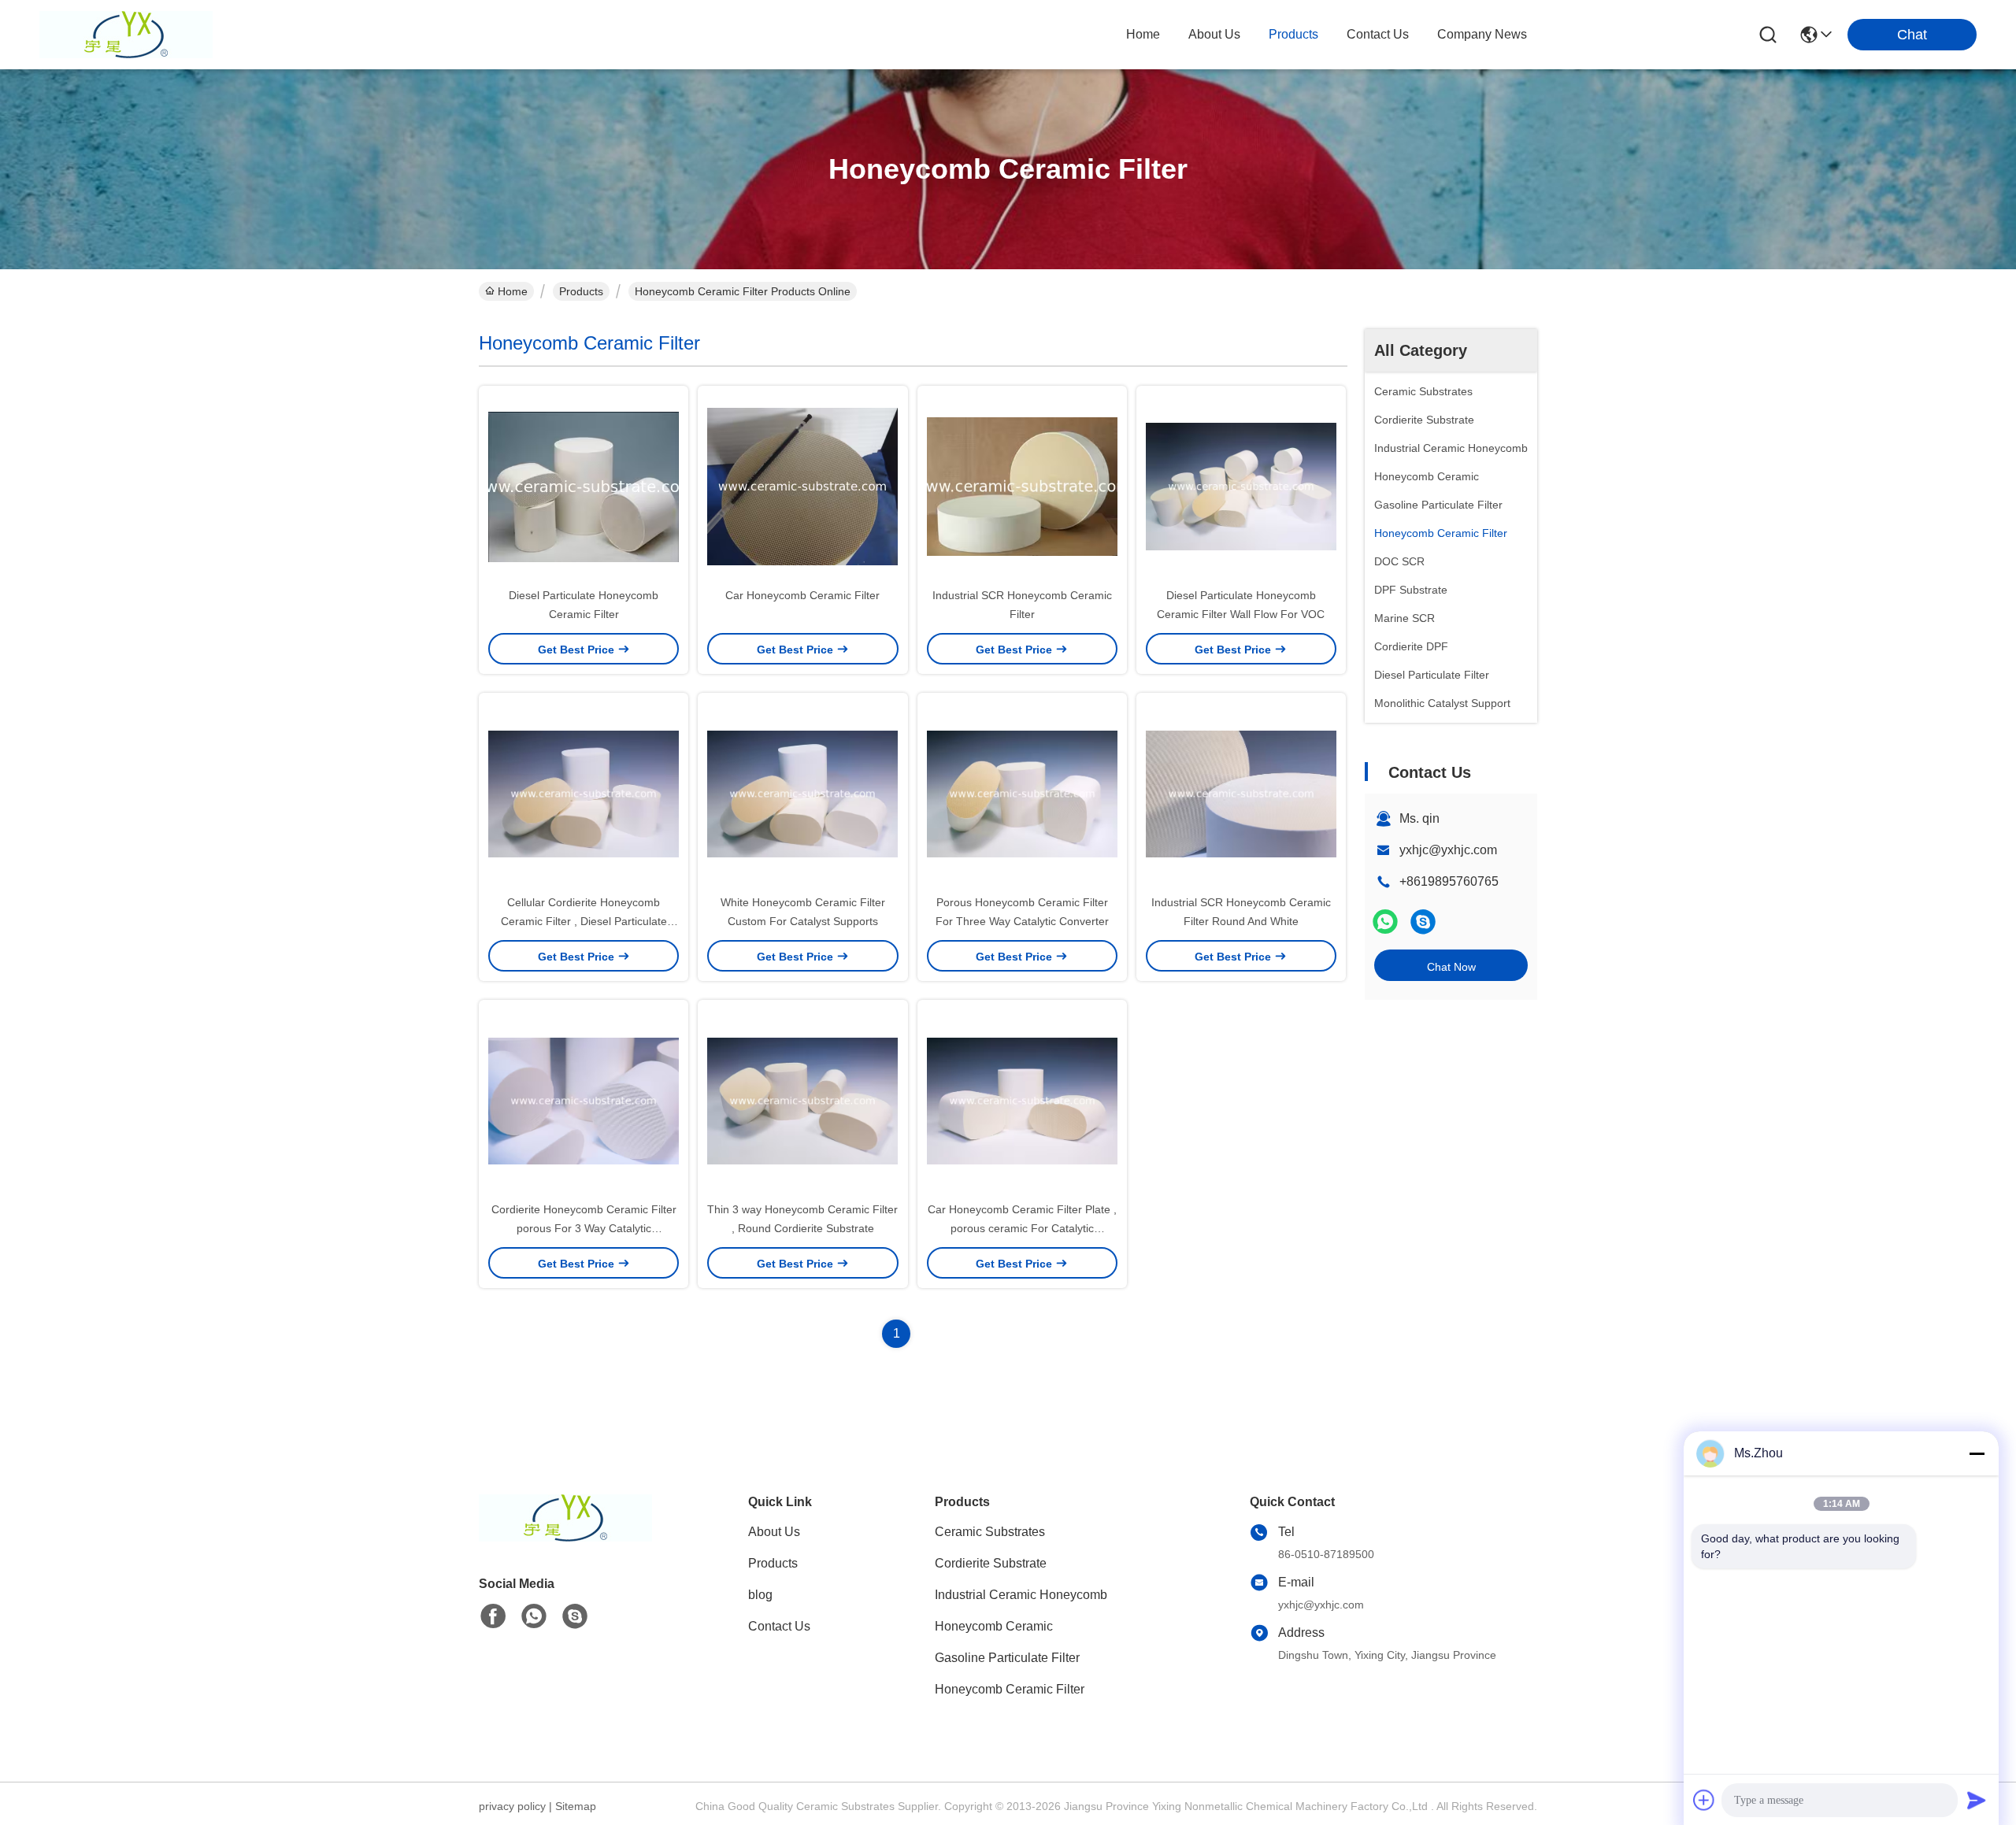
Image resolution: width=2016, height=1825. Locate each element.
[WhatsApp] (1385, 922)
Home (1143, 34)
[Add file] (1704, 1800)
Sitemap (576, 1806)
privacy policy (512, 1806)
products (1293, 34)
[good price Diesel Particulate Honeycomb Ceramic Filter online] (584, 486)
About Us (774, 1532)
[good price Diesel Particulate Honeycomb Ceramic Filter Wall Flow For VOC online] (1241, 486)
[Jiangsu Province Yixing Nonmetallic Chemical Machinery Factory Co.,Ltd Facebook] (493, 1616)
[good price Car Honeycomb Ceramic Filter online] (802, 486)
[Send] (1977, 1800)
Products (581, 291)
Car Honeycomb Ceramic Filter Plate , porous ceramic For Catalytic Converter (1022, 1228)
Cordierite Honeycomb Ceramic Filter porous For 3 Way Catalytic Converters (584, 1228)
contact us (1378, 34)
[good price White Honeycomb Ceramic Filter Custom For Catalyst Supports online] (802, 793)
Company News (1482, 34)
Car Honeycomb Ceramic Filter (802, 595)
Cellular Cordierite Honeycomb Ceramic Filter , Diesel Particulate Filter (584, 921)
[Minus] (1977, 1453)
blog (760, 1595)
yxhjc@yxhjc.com (1448, 850)
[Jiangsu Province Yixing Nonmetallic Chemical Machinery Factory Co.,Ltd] (126, 35)
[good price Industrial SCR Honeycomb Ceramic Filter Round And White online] (1241, 793)
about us (1214, 34)
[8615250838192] (534, 1616)
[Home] (565, 1537)
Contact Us (779, 1626)
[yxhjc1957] (1423, 922)
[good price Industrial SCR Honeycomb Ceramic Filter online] (1022, 486)
